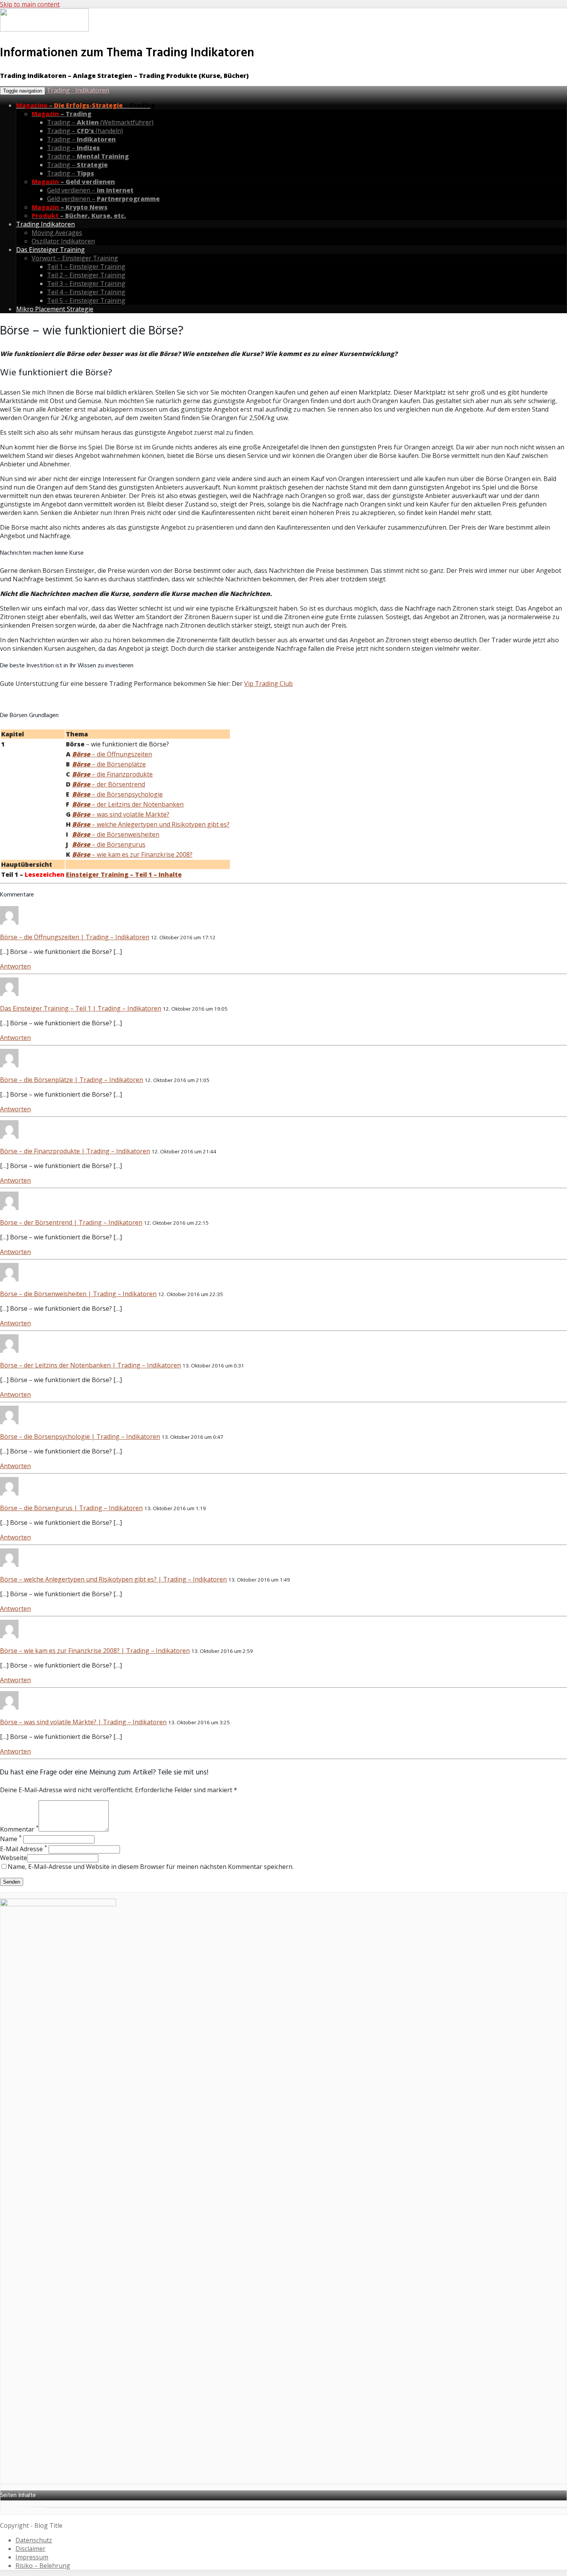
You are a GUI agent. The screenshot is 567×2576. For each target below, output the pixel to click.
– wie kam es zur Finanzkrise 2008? (132, 854)
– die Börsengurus (109, 844)
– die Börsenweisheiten (116, 834)
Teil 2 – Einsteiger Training (86, 275)
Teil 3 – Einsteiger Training (86, 284)
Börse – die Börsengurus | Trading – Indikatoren (71, 1508)
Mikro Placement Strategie (55, 309)
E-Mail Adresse (24, 1849)
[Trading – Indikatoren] (44, 30)
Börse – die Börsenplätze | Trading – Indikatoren (72, 1080)
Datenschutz (34, 2540)
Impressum (32, 2557)
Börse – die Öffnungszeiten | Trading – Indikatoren (75, 937)
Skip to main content (30, 4)
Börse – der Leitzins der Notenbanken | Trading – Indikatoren (90, 1365)
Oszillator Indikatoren (63, 241)
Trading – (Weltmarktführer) (100, 122)
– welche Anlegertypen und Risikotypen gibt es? (151, 824)
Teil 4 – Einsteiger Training (86, 292)
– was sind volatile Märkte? (121, 814)
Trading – (81, 139)
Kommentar (19, 1829)
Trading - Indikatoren (78, 90)
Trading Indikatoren (46, 224)
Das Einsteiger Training (51, 250)
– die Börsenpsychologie (117, 794)
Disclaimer (30, 2549)
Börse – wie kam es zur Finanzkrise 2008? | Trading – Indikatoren (95, 1651)
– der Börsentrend (109, 784)
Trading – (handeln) (85, 131)
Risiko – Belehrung (43, 2566)
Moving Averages (57, 233)
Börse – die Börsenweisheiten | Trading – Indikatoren (78, 1294)
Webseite (13, 1858)
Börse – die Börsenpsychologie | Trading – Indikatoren (80, 1437)
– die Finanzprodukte (112, 774)
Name (11, 1839)
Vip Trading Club (268, 684)
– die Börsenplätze (109, 764)
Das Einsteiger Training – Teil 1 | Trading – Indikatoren (81, 1008)
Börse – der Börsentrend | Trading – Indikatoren (71, 1222)
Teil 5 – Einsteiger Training (86, 300)
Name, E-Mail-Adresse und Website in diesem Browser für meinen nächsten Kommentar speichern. (151, 1867)
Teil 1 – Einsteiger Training (86, 267)
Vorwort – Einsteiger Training (75, 258)
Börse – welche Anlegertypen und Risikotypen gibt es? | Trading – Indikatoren (113, 1579)
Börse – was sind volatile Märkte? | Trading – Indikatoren (83, 1722)
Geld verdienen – (90, 190)
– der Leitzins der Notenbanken (128, 804)
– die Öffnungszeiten (112, 754)
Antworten (15, 966)
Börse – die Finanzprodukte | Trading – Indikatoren (75, 1151)
